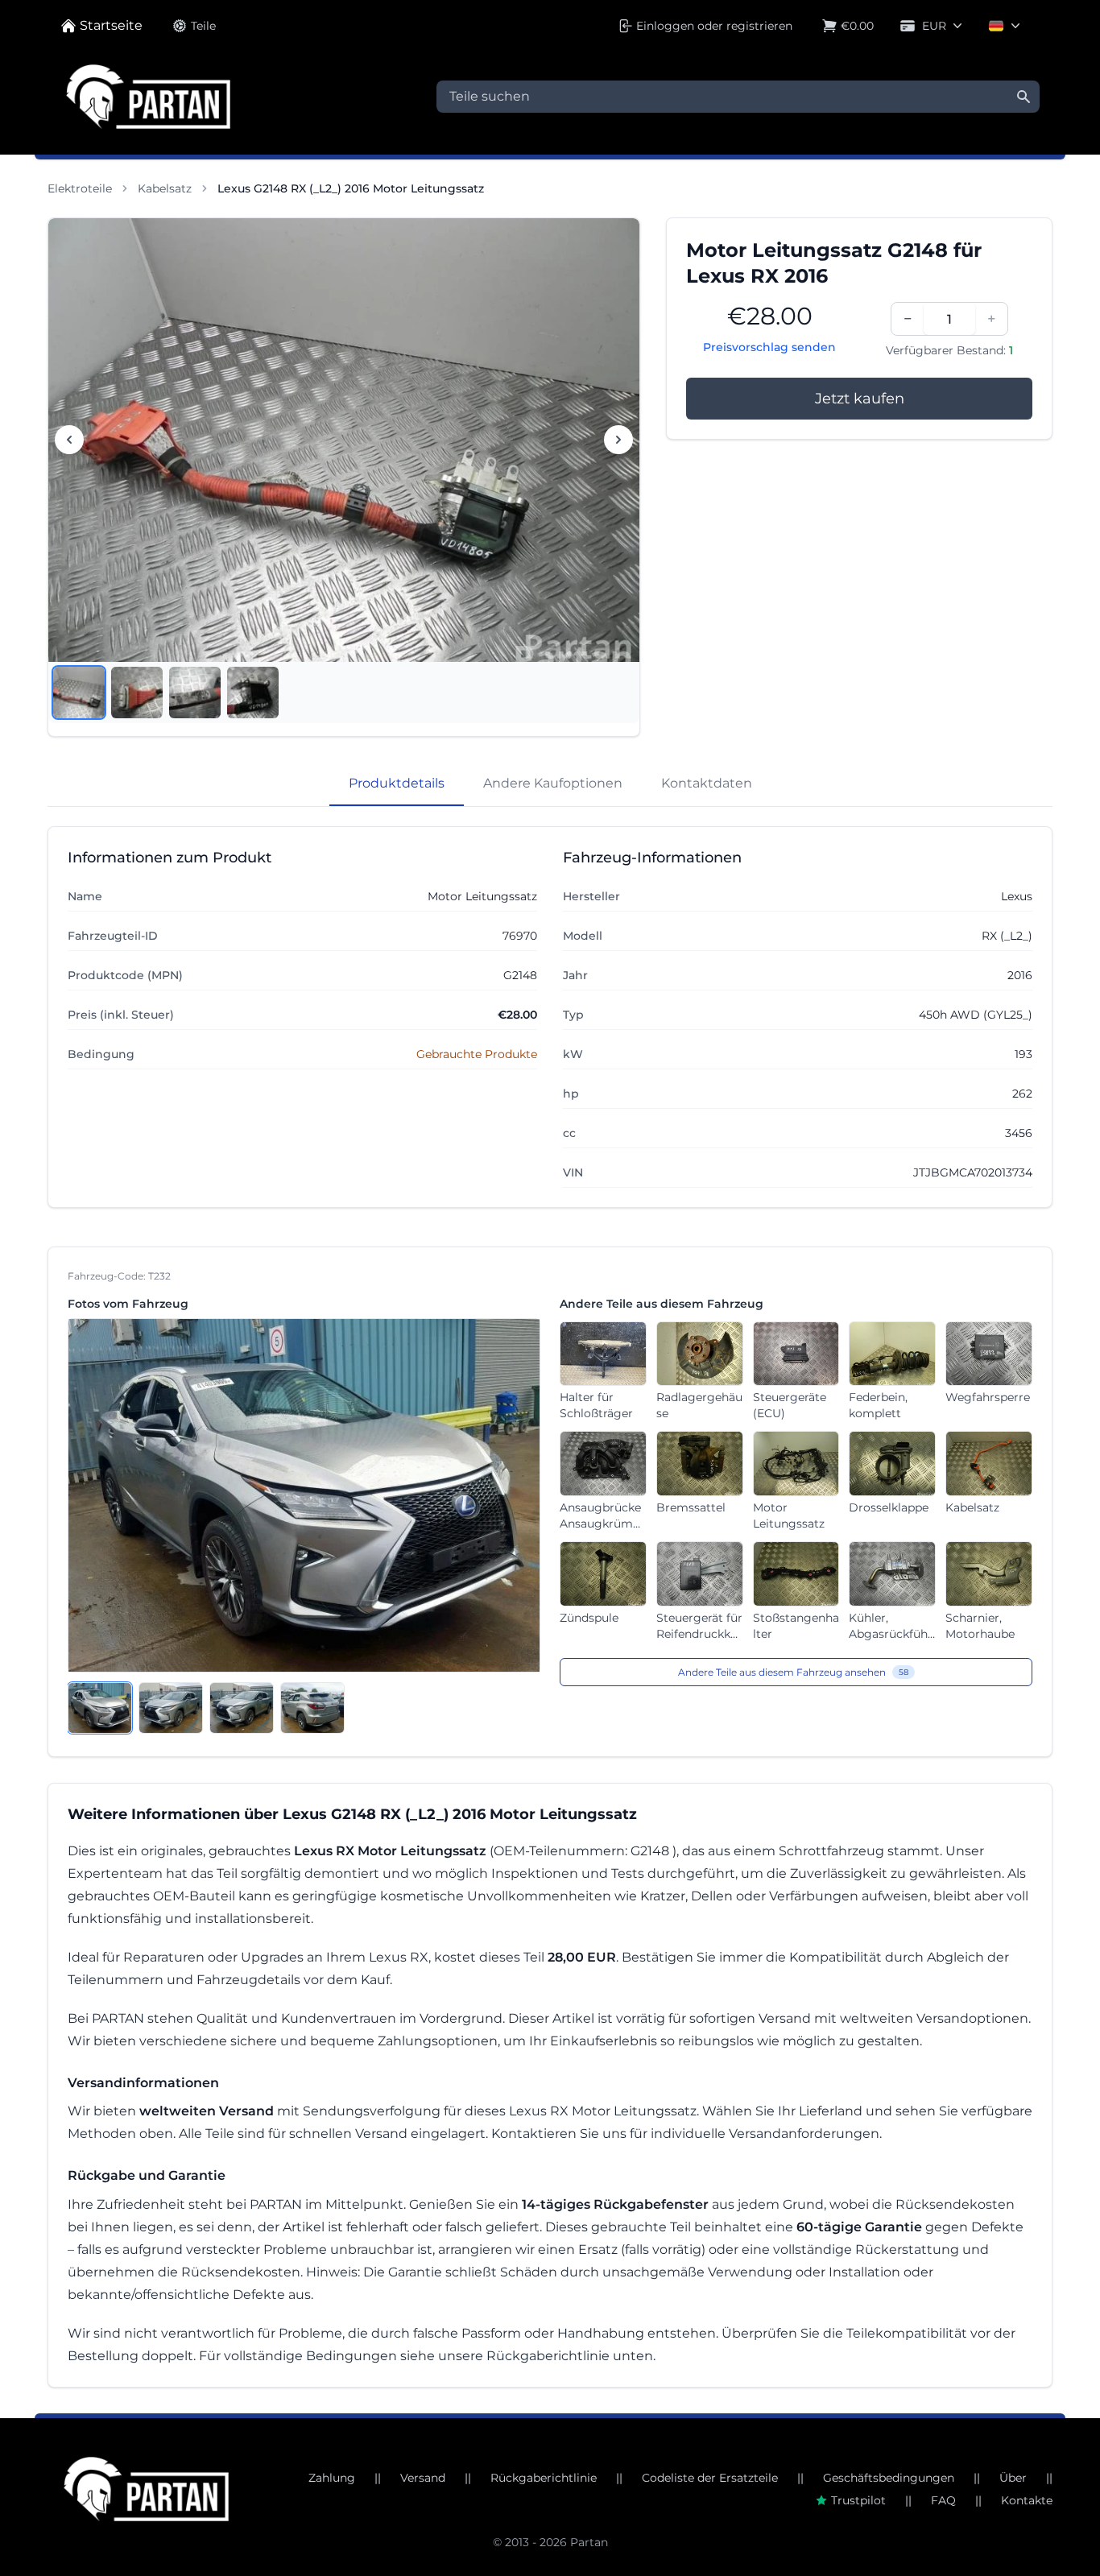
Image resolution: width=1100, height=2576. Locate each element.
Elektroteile (80, 188)
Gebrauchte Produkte (477, 1054)
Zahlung (332, 2478)
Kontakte (1027, 2500)
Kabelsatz (165, 188)
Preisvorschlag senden (769, 347)
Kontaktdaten (707, 783)
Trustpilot (858, 2500)
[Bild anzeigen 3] (195, 693)
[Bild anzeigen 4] (253, 693)
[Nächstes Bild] (618, 440)
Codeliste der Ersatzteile (710, 2478)
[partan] (146, 2489)
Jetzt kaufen (860, 399)
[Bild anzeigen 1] (79, 693)
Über (1013, 2478)
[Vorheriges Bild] (69, 440)
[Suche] (1023, 97)
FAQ (943, 2500)
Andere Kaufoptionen (553, 783)
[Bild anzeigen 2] (137, 693)
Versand (423, 2478)
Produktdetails (397, 783)
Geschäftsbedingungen (889, 2478)
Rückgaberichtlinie (544, 2478)
